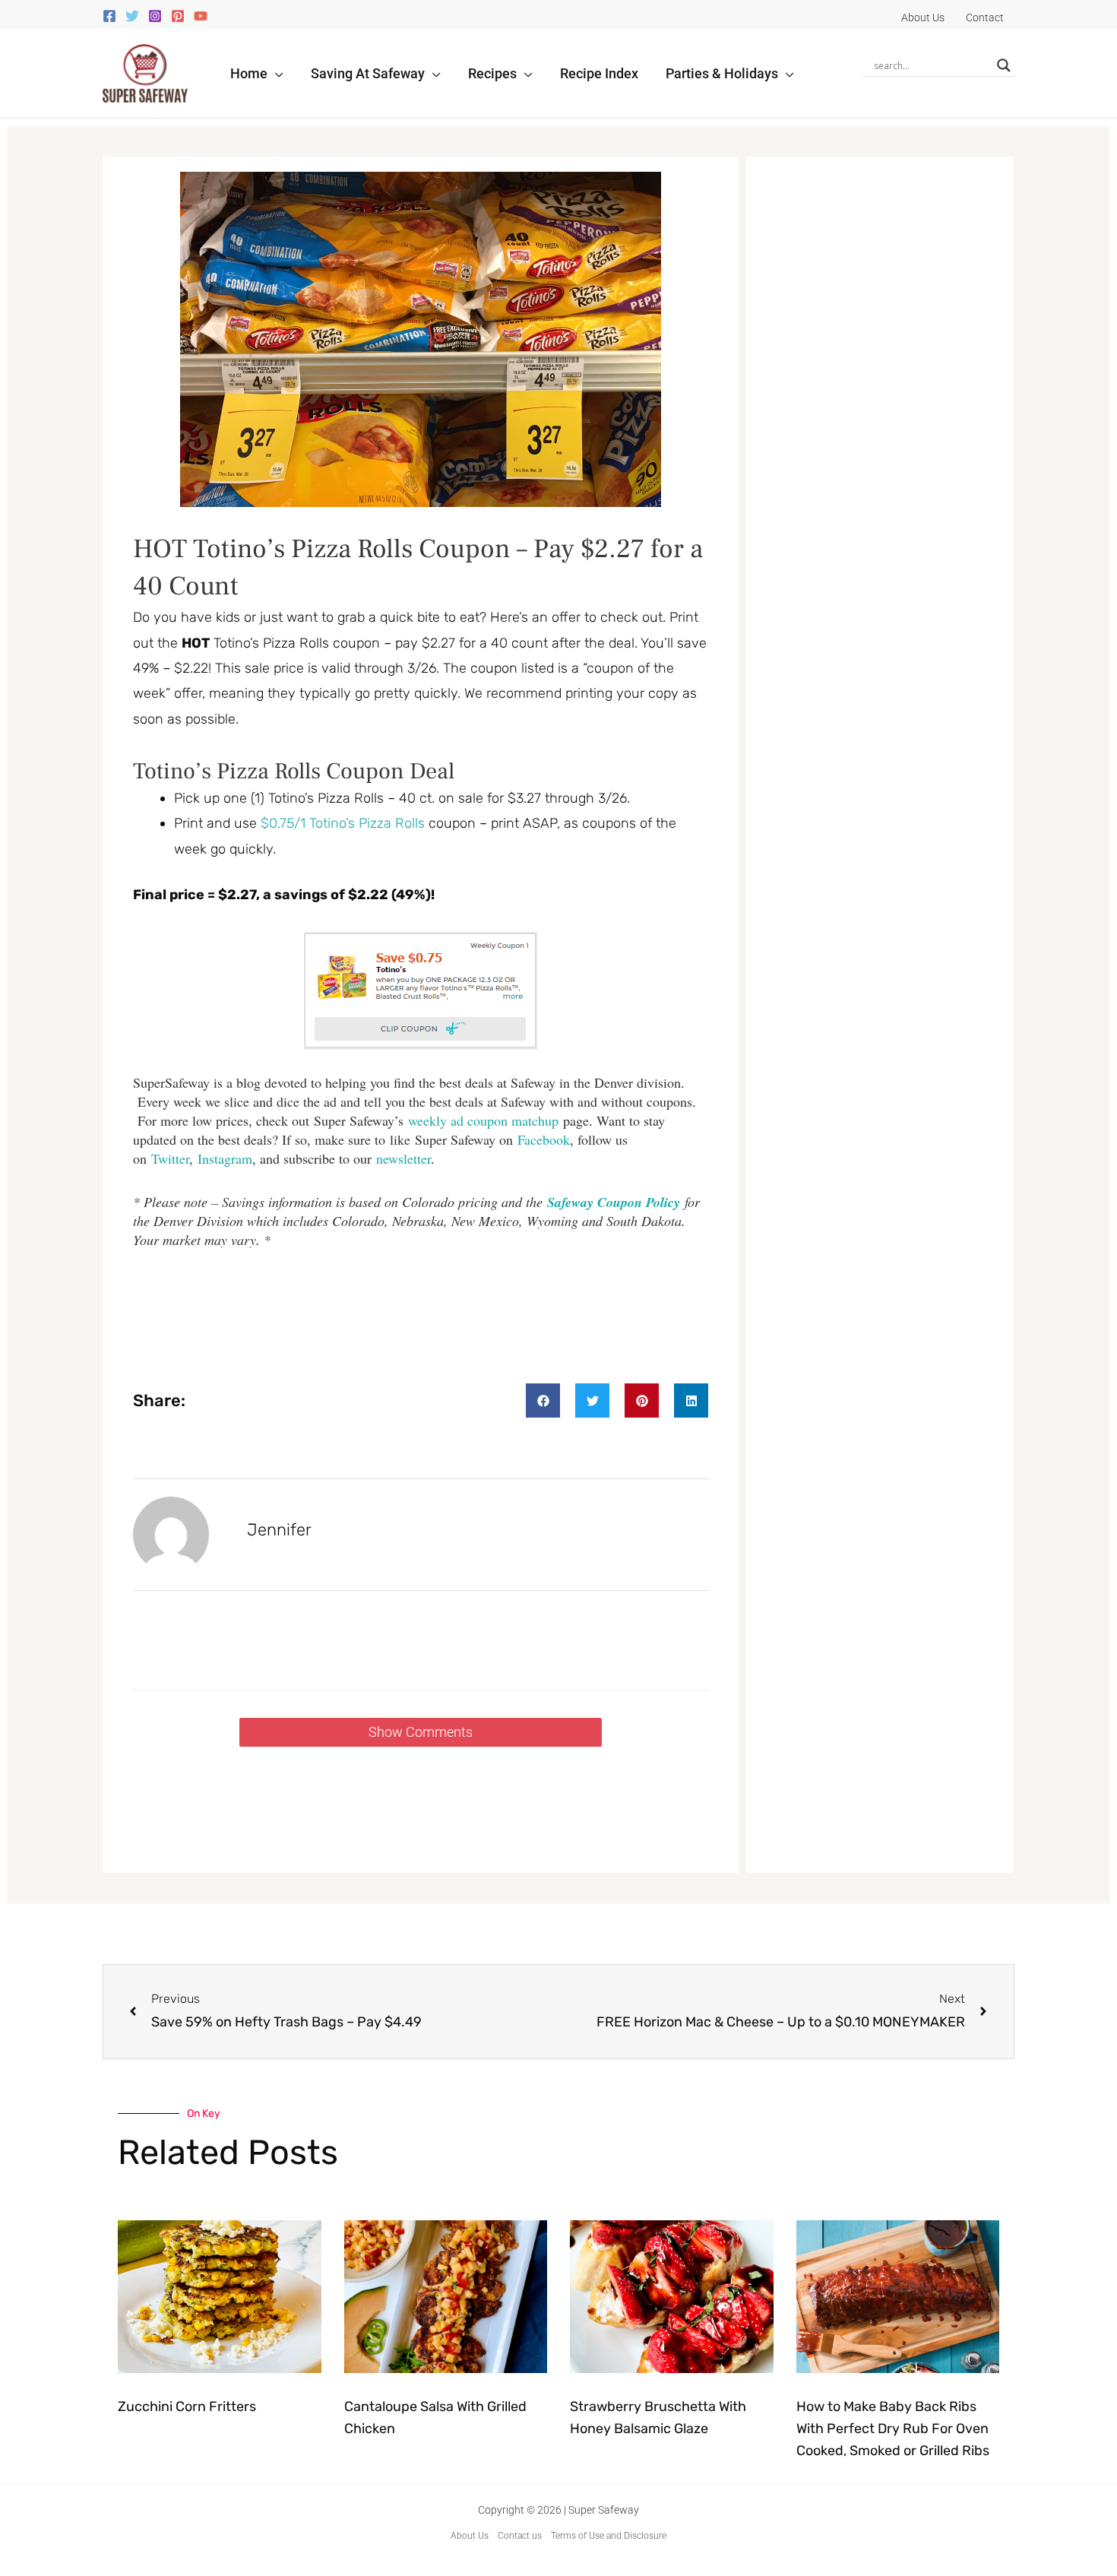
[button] (275, 73)
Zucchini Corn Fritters (187, 2406)
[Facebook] (109, 16)
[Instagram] (155, 16)
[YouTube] (201, 16)
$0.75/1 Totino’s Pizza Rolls (343, 823)
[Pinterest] (178, 16)
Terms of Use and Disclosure (609, 2536)
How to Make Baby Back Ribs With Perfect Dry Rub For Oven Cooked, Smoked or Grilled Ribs (893, 2429)
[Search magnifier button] (1004, 65)
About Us (470, 2536)
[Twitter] (132, 16)
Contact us (520, 2536)
